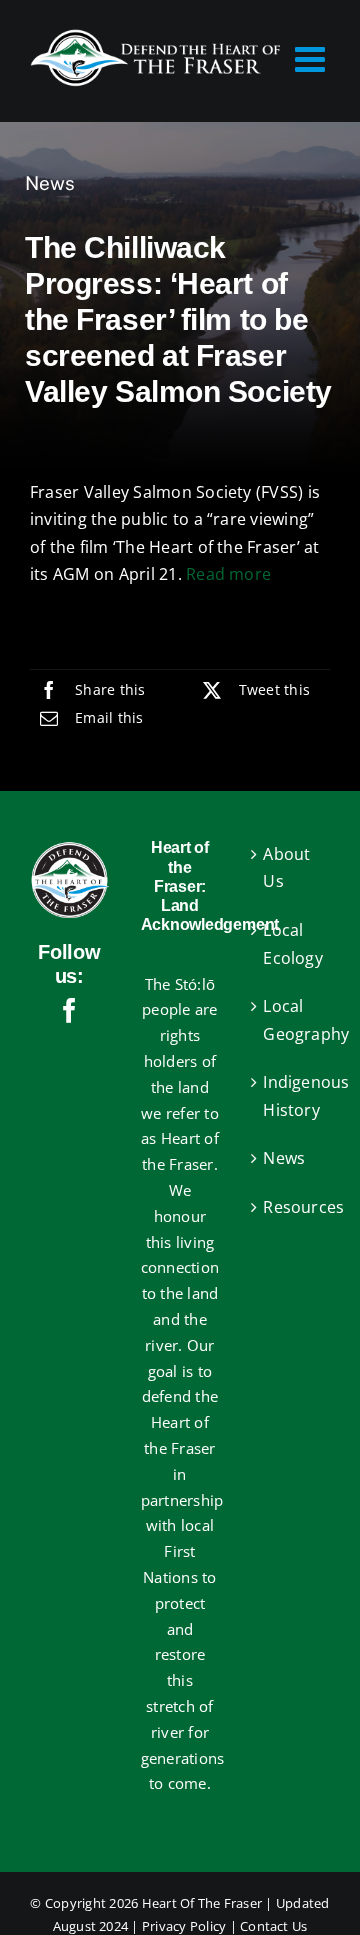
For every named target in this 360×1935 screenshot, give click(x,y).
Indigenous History (291, 1096)
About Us (286, 868)
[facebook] (69, 1010)
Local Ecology (291, 944)
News (50, 183)
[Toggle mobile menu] (312, 58)
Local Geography (291, 1020)
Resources (291, 1207)
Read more (228, 574)
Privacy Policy (184, 1926)
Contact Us (273, 1926)
